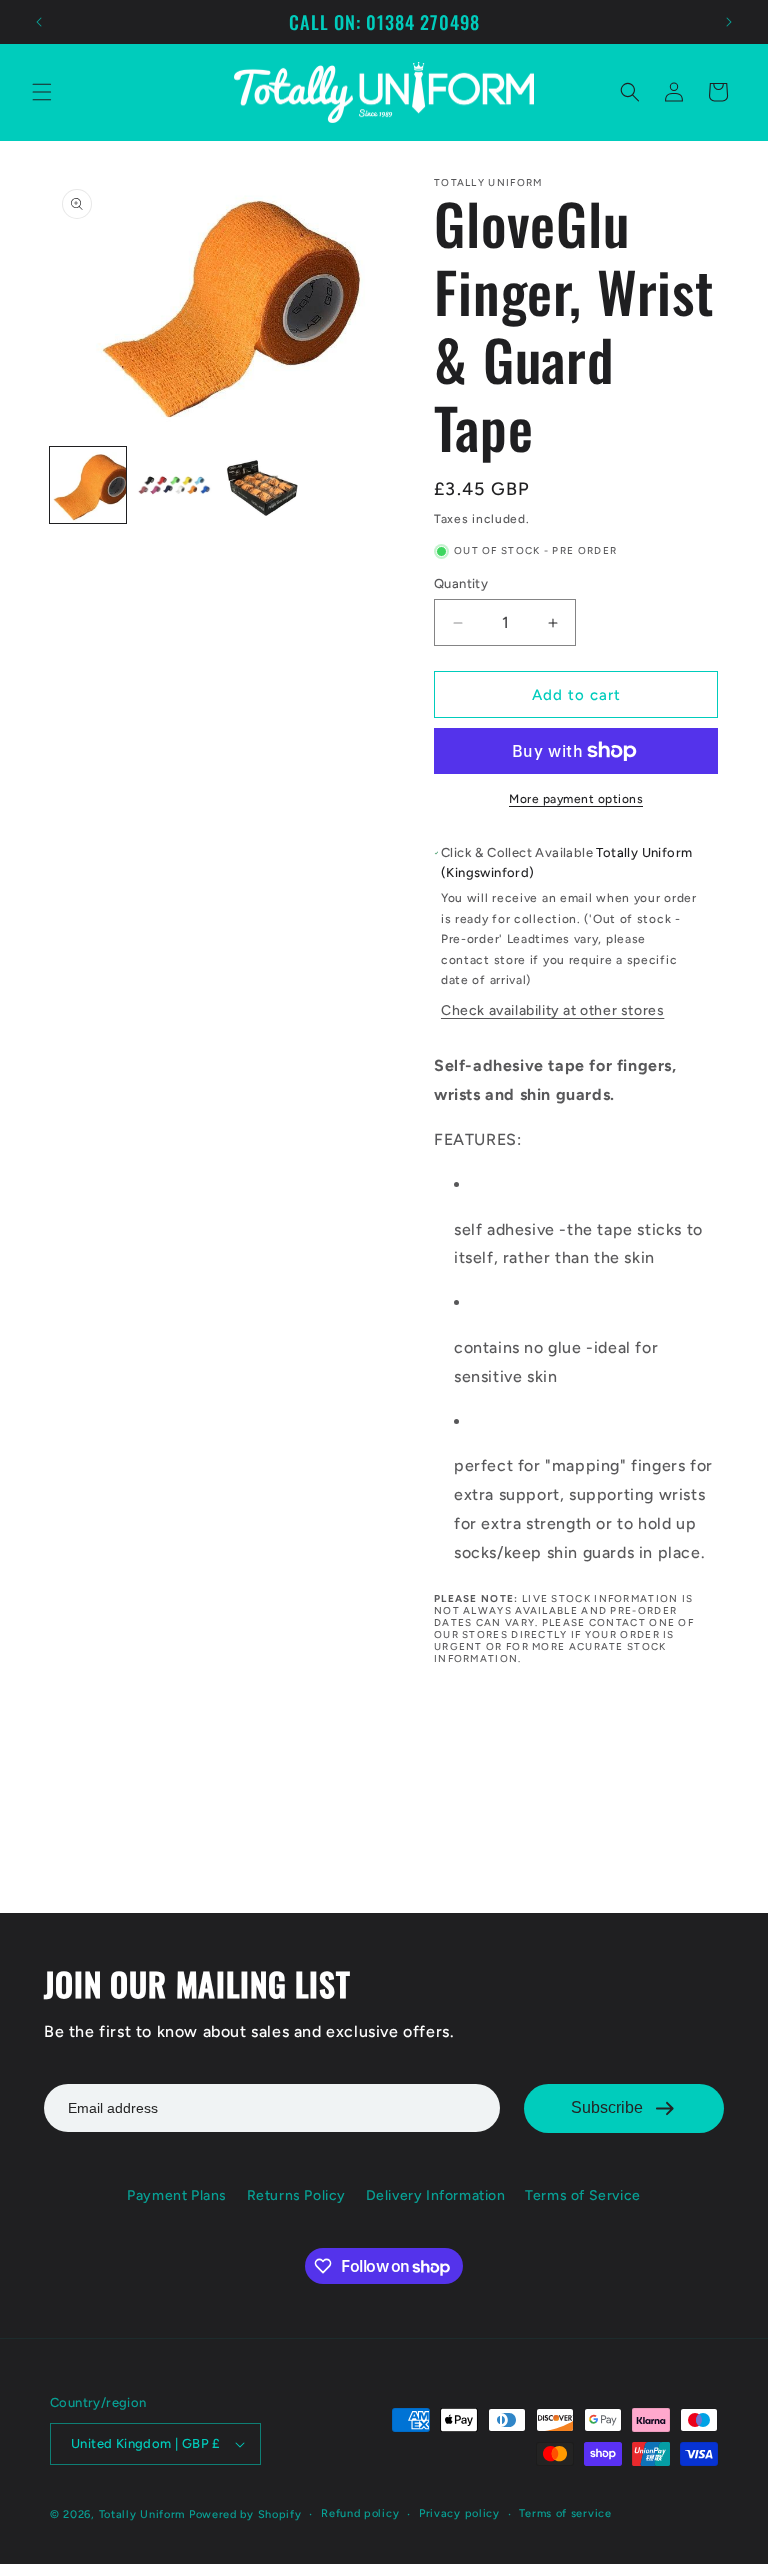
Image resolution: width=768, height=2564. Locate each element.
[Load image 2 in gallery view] (174, 485)
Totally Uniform (142, 2514)
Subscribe (607, 2107)
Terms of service (565, 2513)
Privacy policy (459, 2513)
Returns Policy (296, 2195)
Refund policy (360, 2513)
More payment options (576, 799)
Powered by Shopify (245, 2514)
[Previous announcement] (39, 22)
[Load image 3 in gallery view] (260, 485)
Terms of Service (583, 2195)
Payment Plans (177, 2195)
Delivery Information (436, 2195)
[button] (42, 92)
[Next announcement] (729, 22)
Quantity (461, 583)
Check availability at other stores (552, 1010)
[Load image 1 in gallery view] (88, 485)
